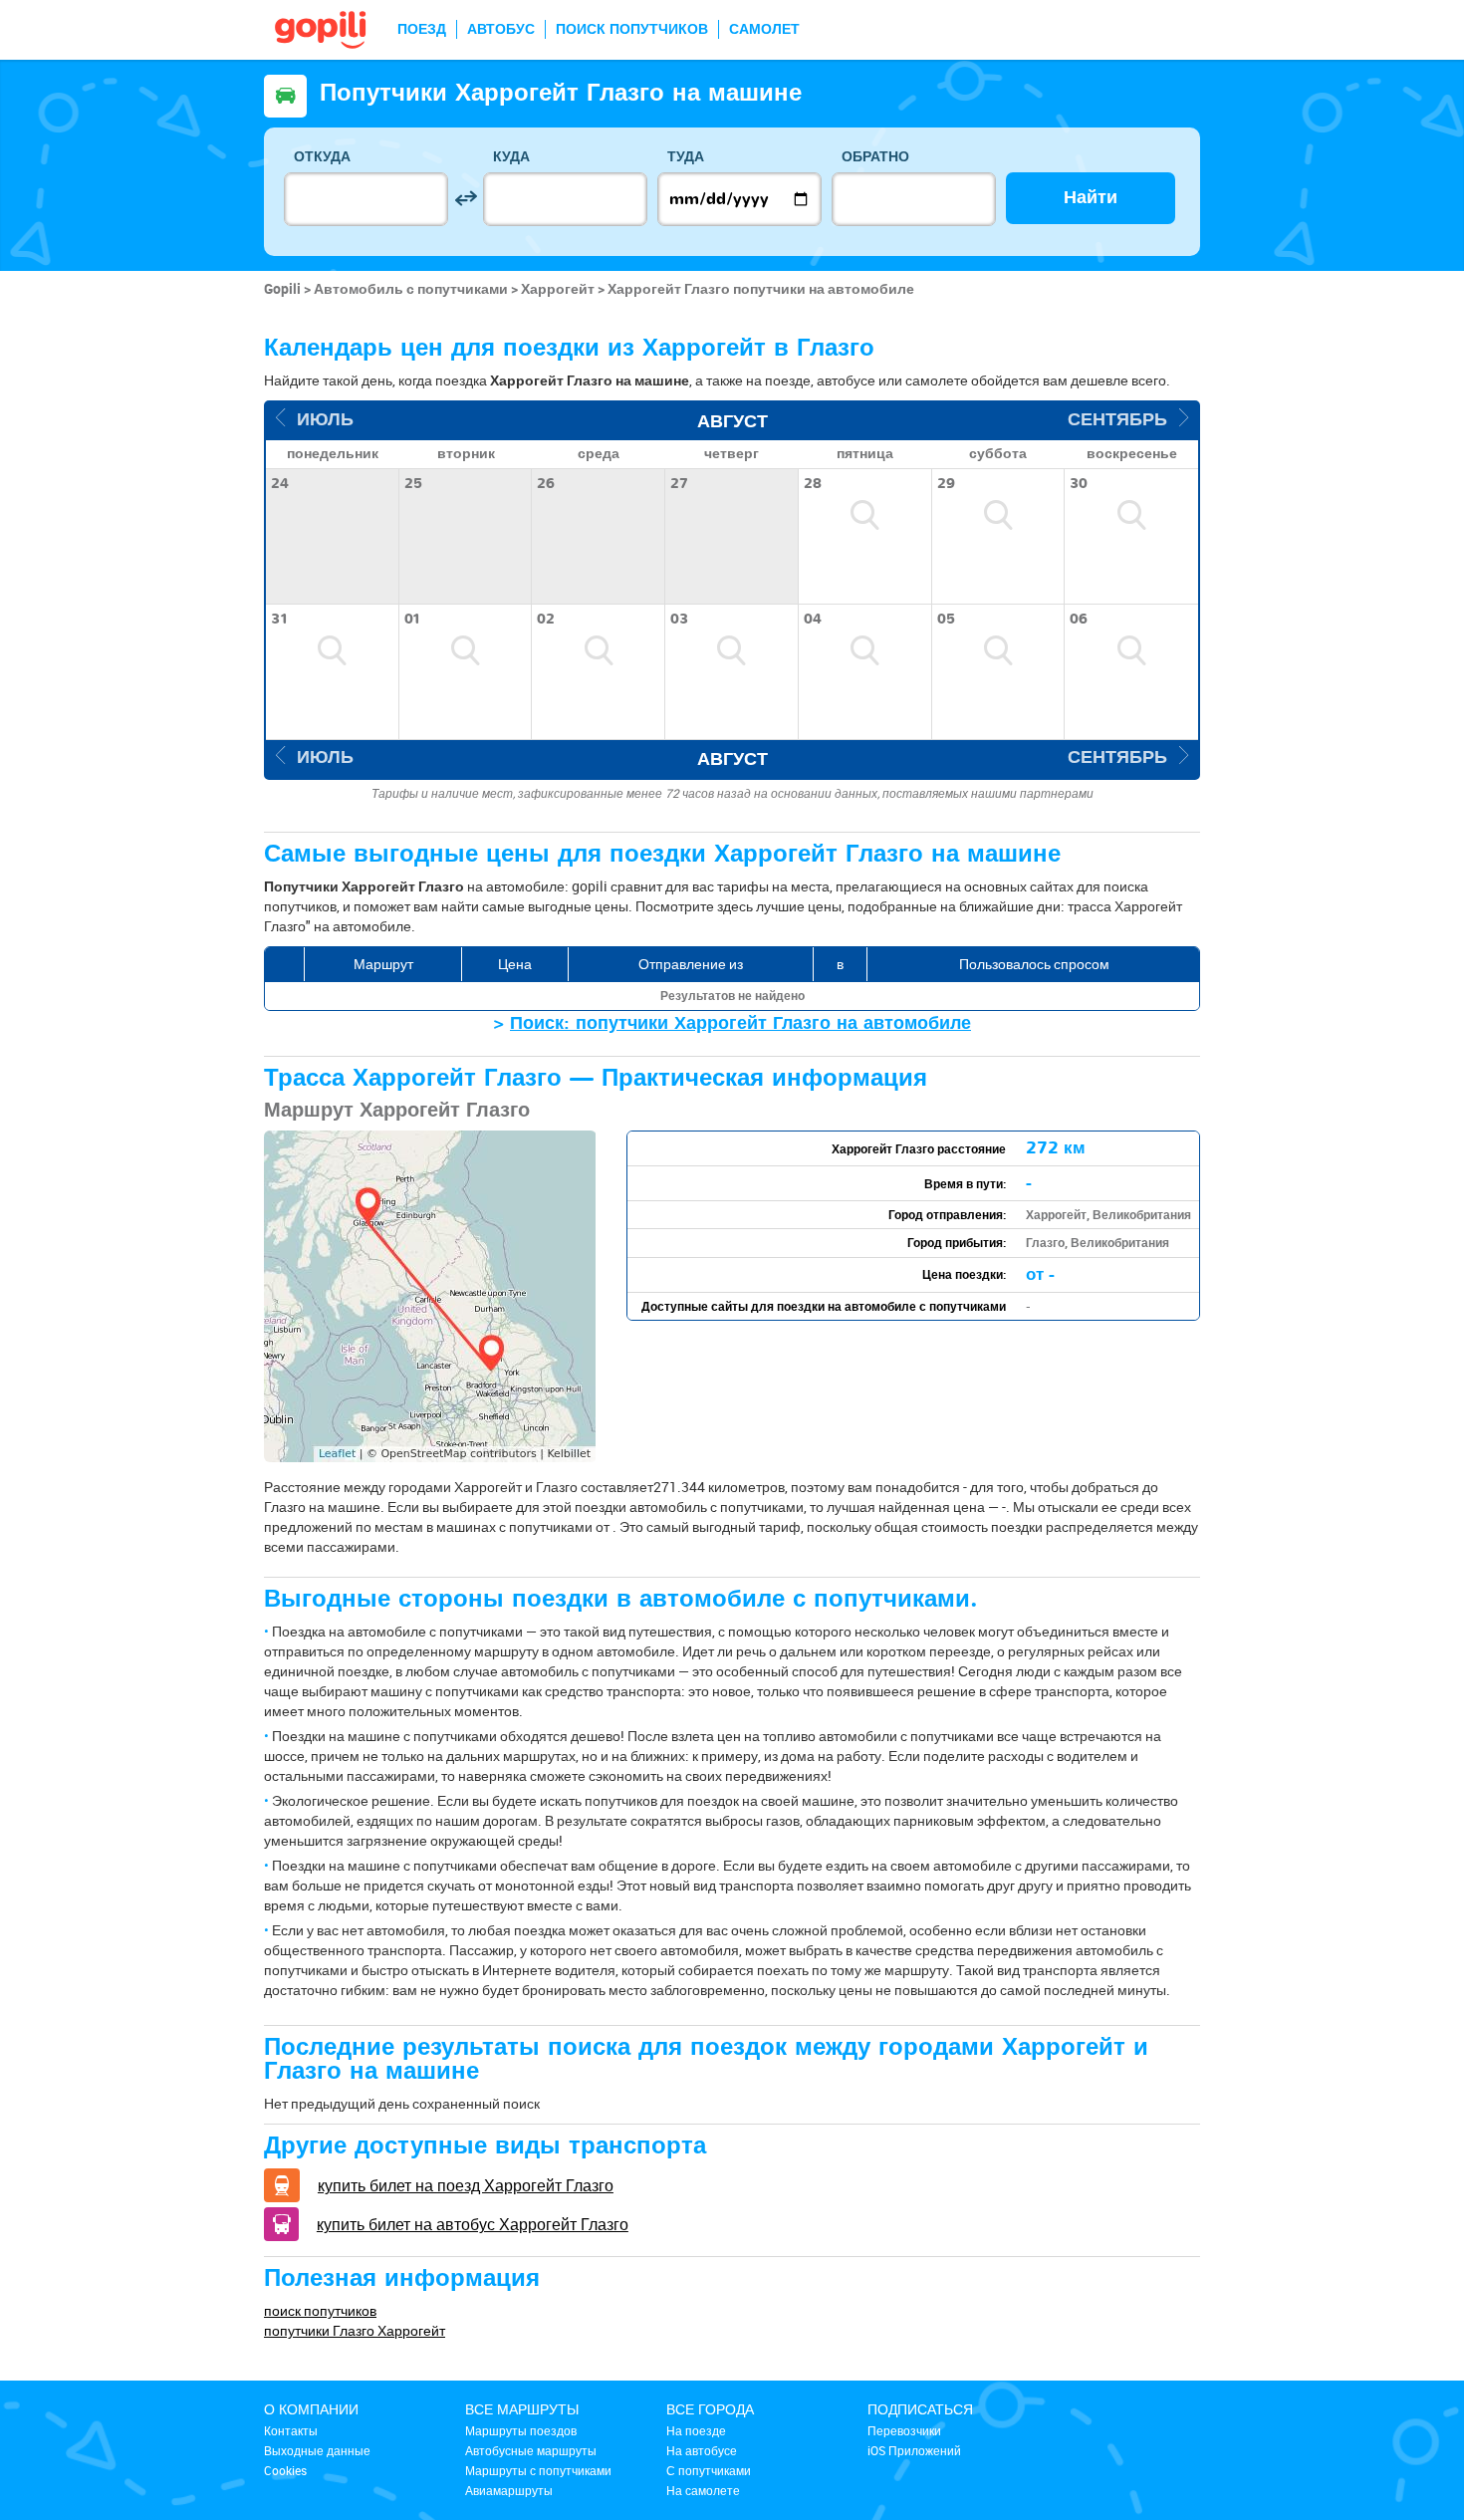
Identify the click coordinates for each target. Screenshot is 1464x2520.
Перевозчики (904, 2430)
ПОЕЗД (422, 29)
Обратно (875, 157)
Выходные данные (317, 2450)
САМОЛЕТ (764, 29)
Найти (1091, 198)
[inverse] (466, 199)
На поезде (696, 2430)
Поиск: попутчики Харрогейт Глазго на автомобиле (740, 1023)
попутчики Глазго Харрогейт (355, 2330)
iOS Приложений (914, 2450)
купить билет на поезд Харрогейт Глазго (466, 2185)
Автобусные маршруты (531, 2450)
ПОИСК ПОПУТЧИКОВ (632, 29)
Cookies (285, 2470)
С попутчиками (709, 2470)
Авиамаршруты (509, 2490)
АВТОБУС (501, 29)
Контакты (291, 2430)
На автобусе (702, 2450)
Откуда (322, 157)
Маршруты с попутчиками (538, 2470)
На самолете (703, 2490)
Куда (511, 157)
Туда (686, 157)
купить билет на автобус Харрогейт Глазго (473, 2224)
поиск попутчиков (320, 2310)
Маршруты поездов (521, 2430)
